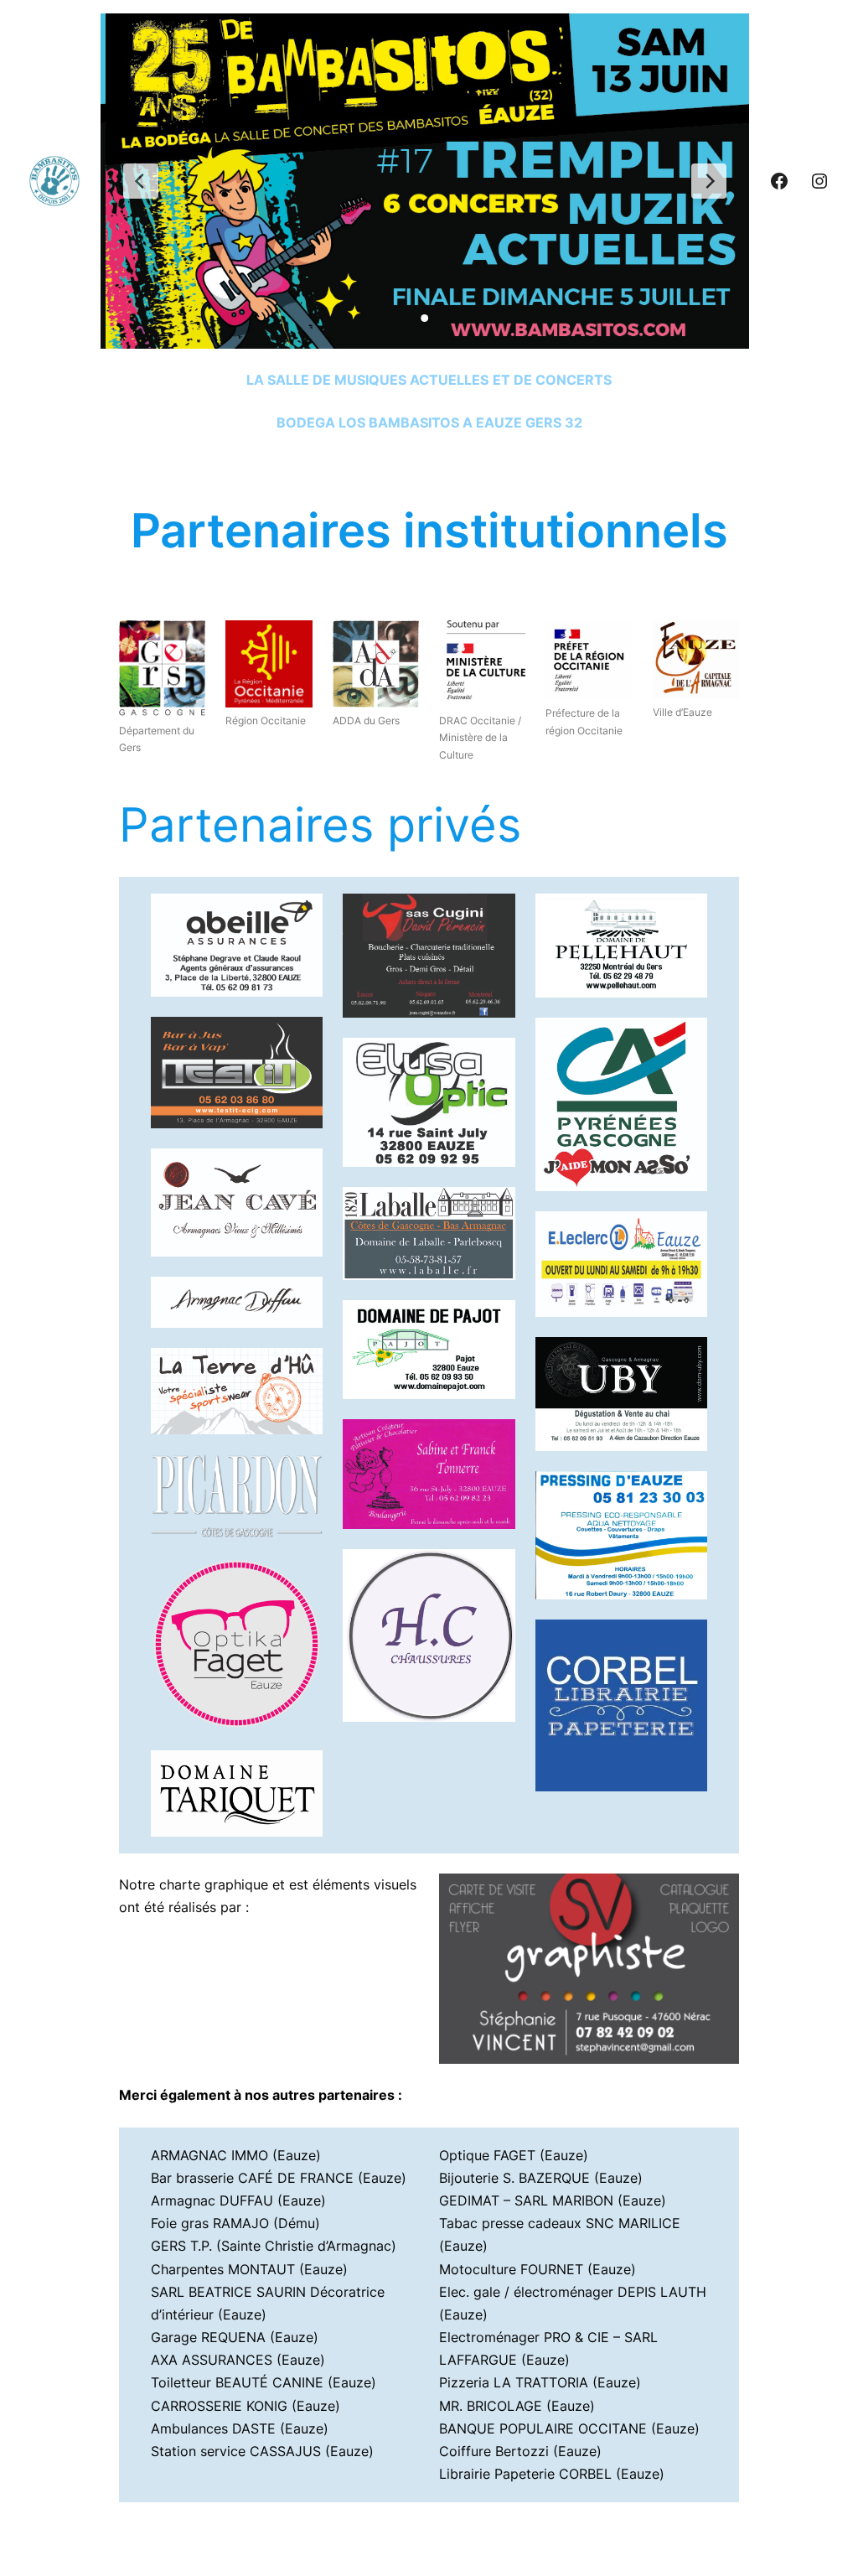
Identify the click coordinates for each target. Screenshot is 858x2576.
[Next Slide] (709, 181)
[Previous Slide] (141, 181)
